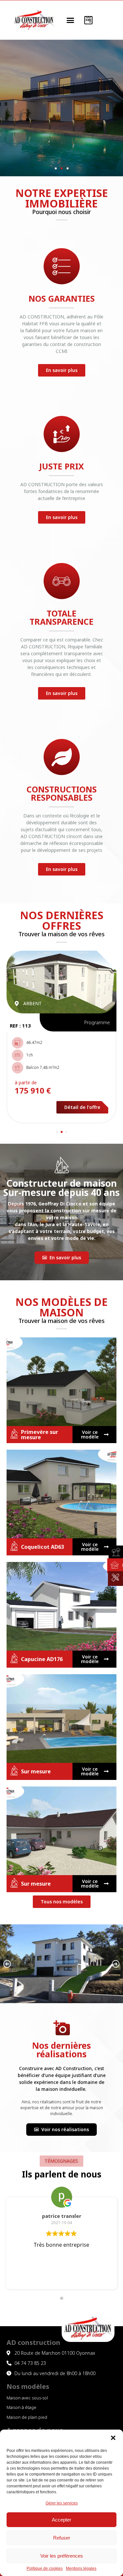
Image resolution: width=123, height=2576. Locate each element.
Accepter (61, 2520)
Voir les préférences (62, 2556)
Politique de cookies (45, 2569)
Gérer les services (62, 2503)
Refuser (62, 2538)
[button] (113, 2438)
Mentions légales (81, 2569)
